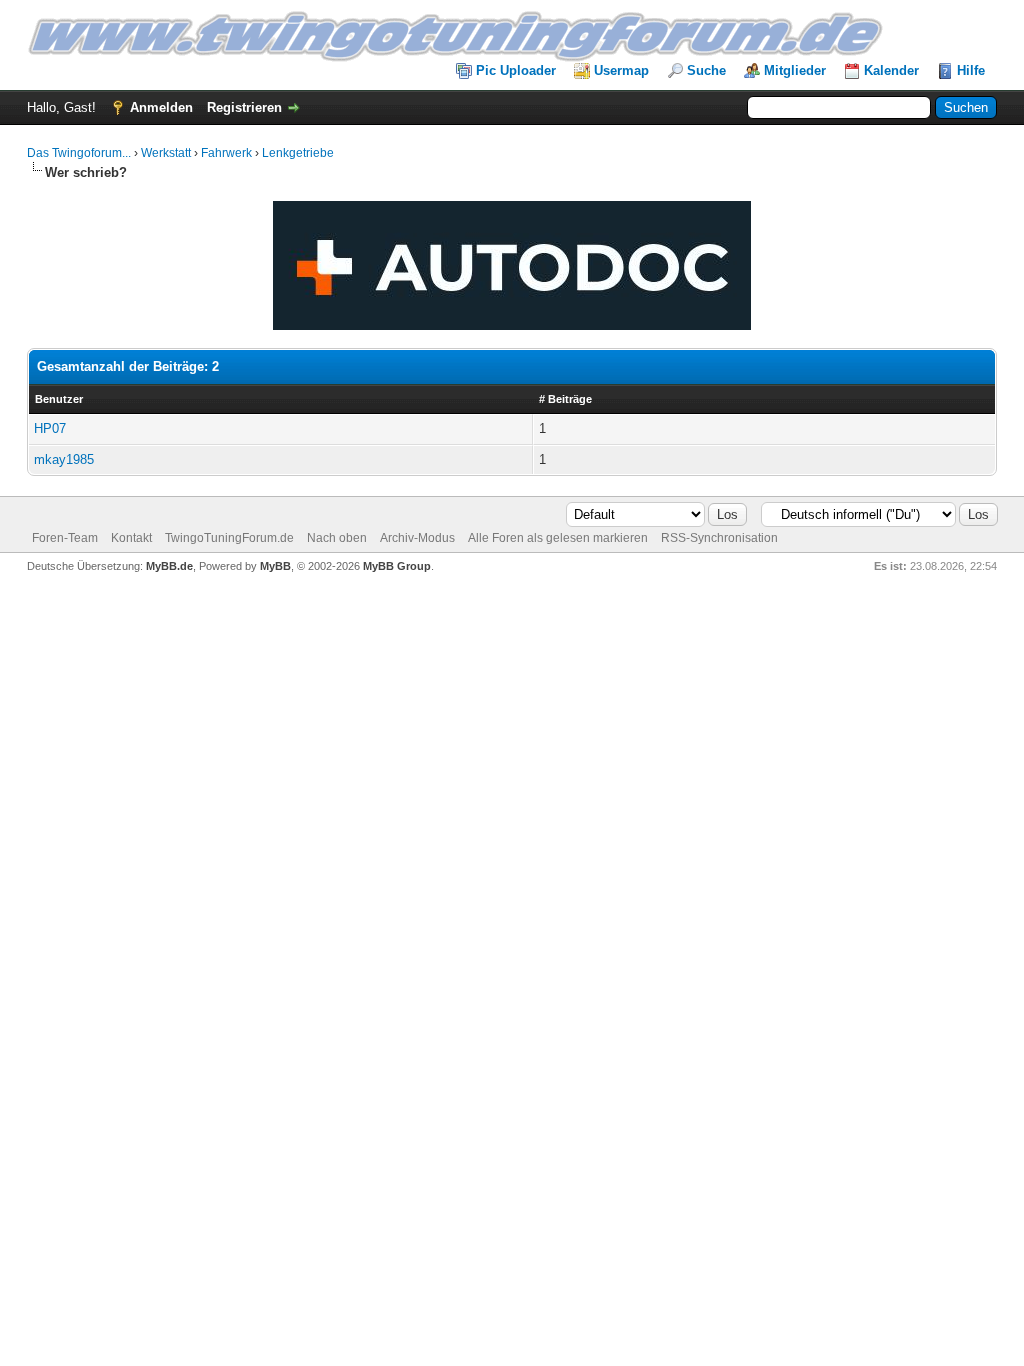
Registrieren (244, 107)
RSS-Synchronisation (719, 538)
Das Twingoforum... (79, 153)
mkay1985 (64, 459)
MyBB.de (169, 566)
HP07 (50, 428)
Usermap (621, 70)
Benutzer (59, 399)
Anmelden (161, 107)
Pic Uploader (516, 70)
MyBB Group (397, 566)
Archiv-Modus (417, 538)
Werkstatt (166, 153)
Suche (706, 70)
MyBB (275, 566)
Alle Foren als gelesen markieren (558, 538)
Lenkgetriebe (298, 153)
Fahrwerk (226, 153)
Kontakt (131, 538)
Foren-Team (65, 538)
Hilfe (971, 70)
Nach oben (337, 538)
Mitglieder (795, 70)
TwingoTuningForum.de (229, 538)
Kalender (891, 70)
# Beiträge (565, 399)
